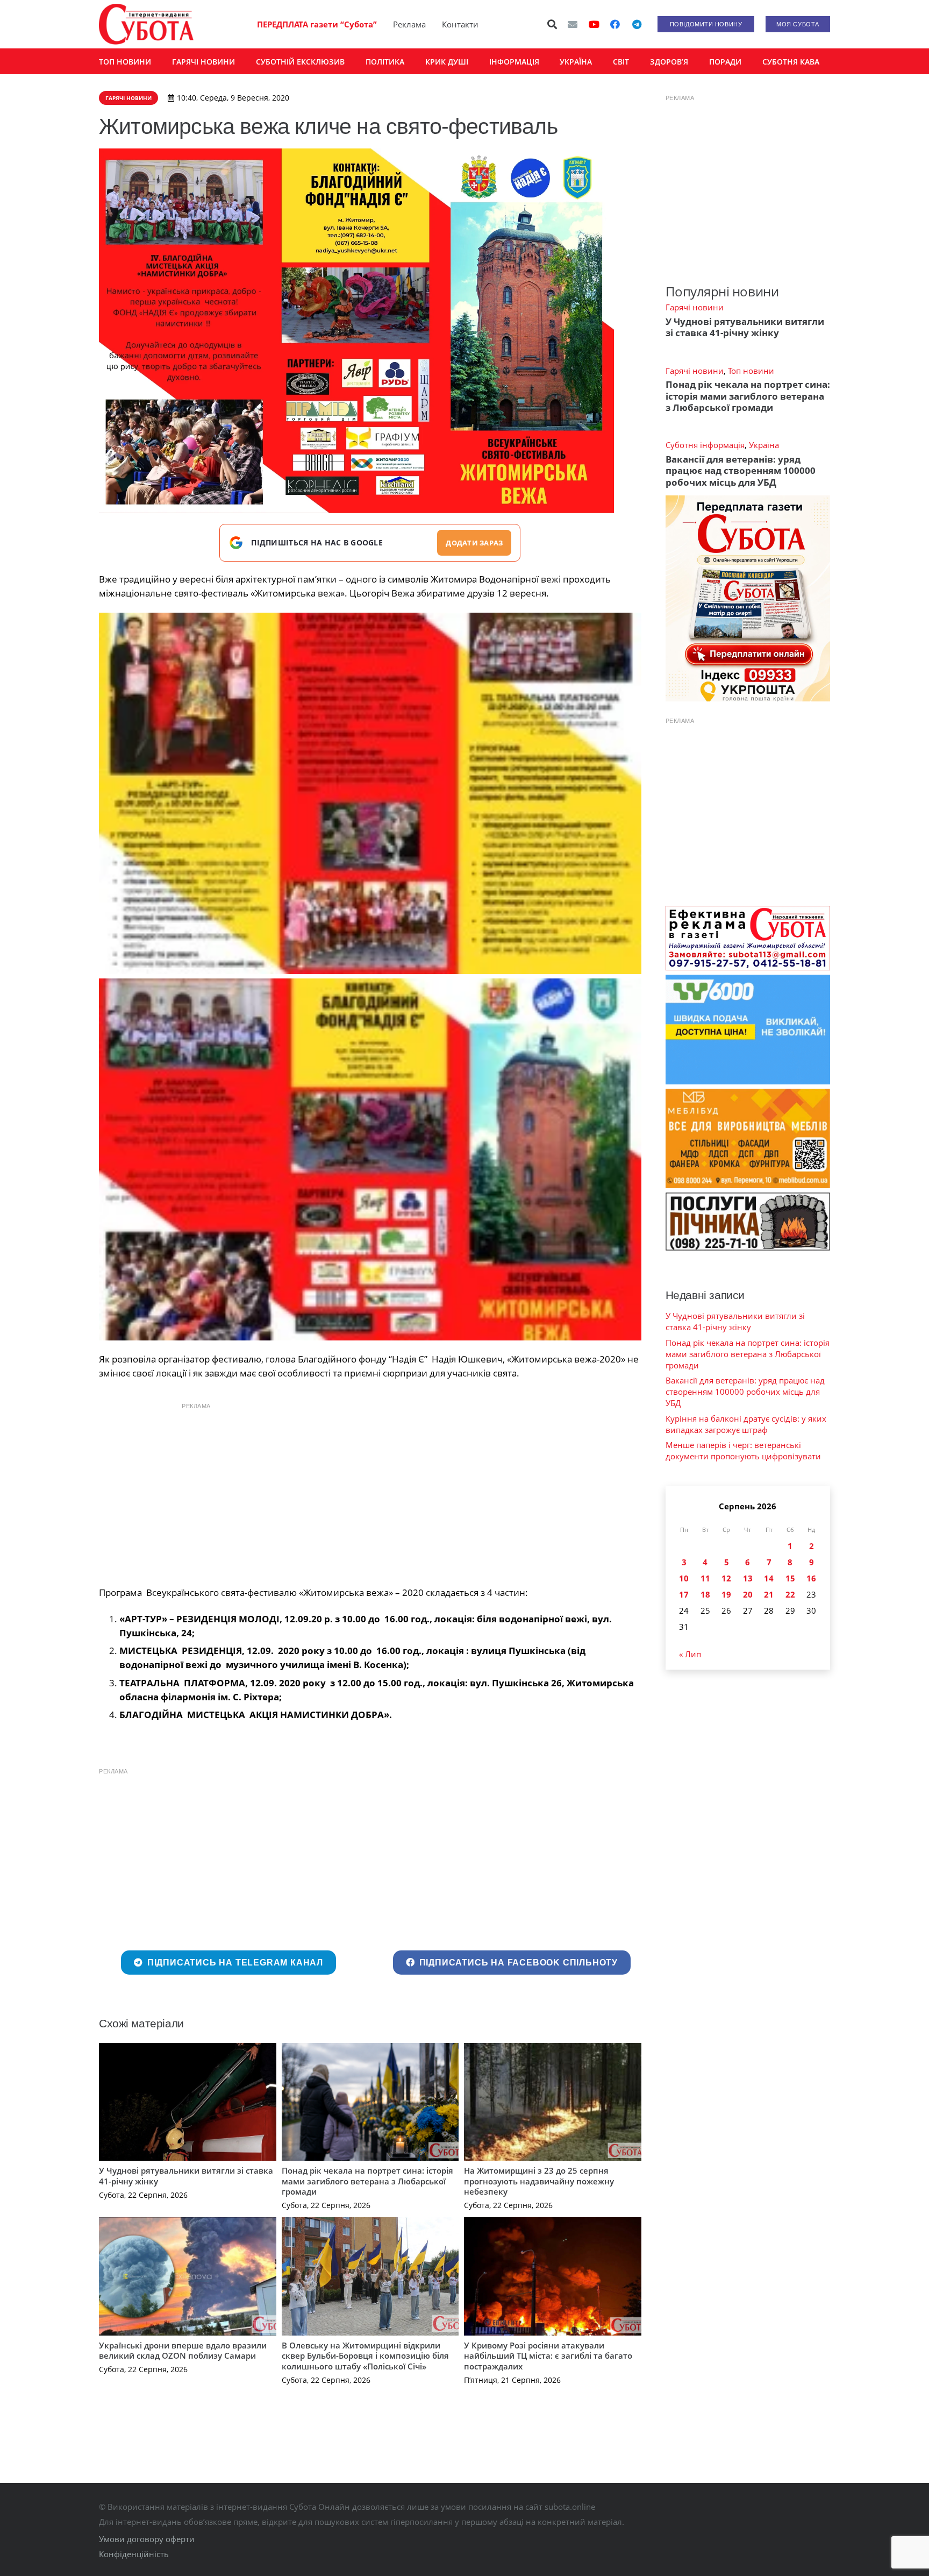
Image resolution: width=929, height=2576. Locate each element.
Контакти (460, 24)
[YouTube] (594, 24)
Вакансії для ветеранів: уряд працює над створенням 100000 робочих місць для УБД (741, 471)
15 (790, 1578)
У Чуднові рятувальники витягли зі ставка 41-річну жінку (186, 2176)
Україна (764, 445)
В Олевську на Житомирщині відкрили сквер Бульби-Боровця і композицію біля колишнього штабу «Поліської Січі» (365, 2356)
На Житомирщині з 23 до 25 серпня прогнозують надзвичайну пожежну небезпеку (539, 2181)
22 (790, 1594)
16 (811, 1578)
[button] (553, 24)
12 (726, 1578)
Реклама (409, 24)
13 (748, 1578)
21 (769, 1594)
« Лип (690, 1654)
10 (684, 1578)
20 (748, 1594)
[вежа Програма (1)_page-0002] (370, 794)
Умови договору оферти (147, 2539)
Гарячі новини (695, 307)
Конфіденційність (134, 2554)
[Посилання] (146, 24)
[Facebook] (615, 24)
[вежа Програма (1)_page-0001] (370, 1159)
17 (684, 1594)
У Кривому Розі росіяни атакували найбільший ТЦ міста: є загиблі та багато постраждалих (548, 2356)
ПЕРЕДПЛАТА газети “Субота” (317, 24)
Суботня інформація (705, 445)
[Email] (573, 24)
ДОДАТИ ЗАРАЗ (474, 543)
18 (705, 1594)
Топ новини (751, 371)
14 (769, 1578)
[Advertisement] (370, 1492)
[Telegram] (637, 24)
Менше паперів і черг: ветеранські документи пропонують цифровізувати (743, 1450)
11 (705, 1578)
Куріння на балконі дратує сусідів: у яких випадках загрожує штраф (746, 1424)
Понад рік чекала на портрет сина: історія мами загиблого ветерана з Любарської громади (367, 2181)
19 (726, 1594)
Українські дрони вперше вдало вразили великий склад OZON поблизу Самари (183, 2351)
